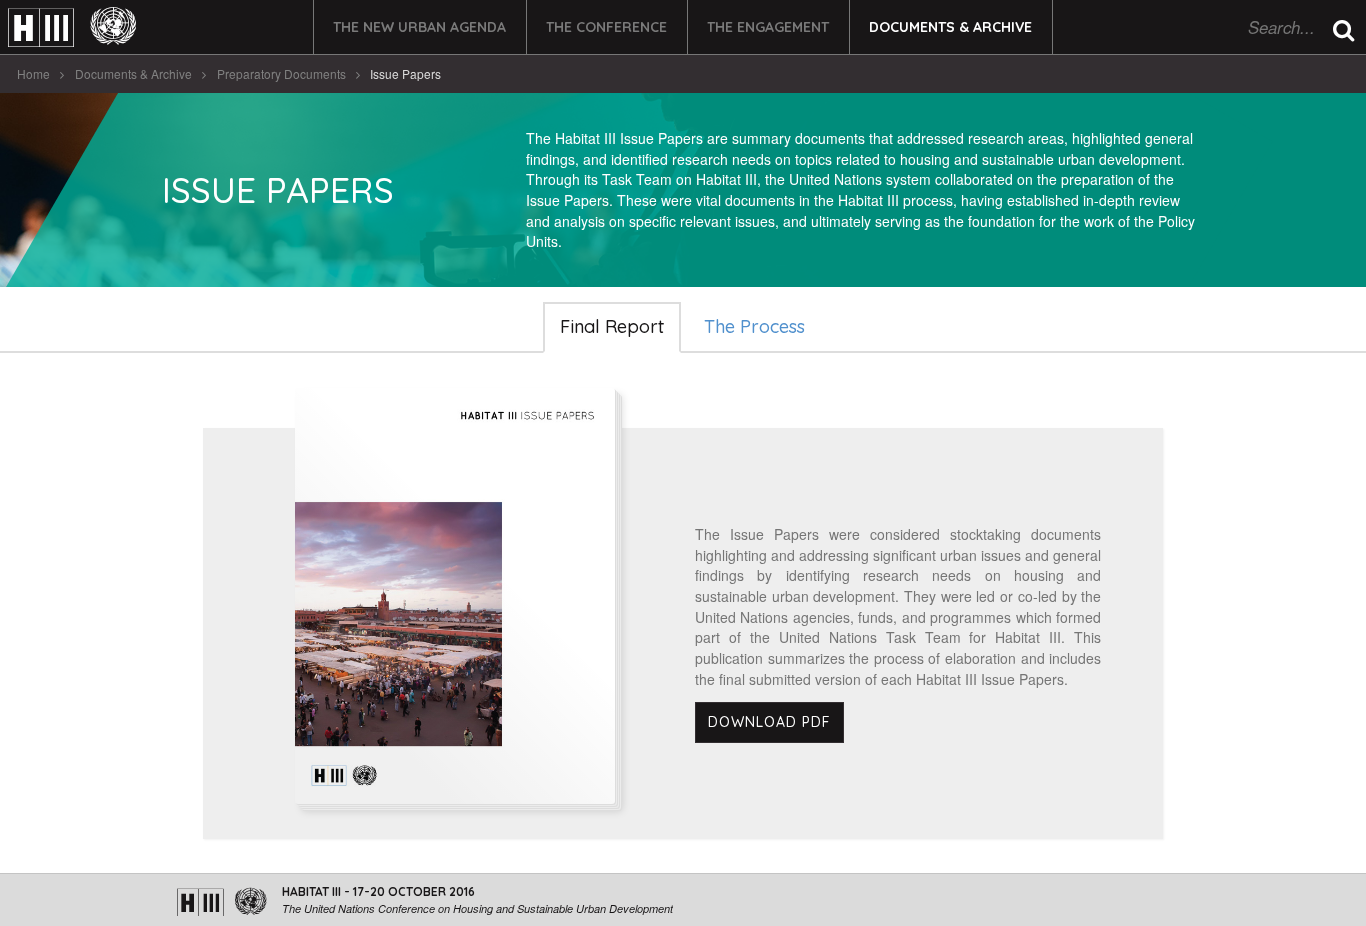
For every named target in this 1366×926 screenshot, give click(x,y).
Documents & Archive (950, 27)
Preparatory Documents (281, 73)
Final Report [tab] (612, 326)
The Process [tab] (754, 326)
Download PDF (769, 722)
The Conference (606, 27)
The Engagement (768, 27)
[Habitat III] (72, 27)
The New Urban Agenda (419, 27)
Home (33, 73)
